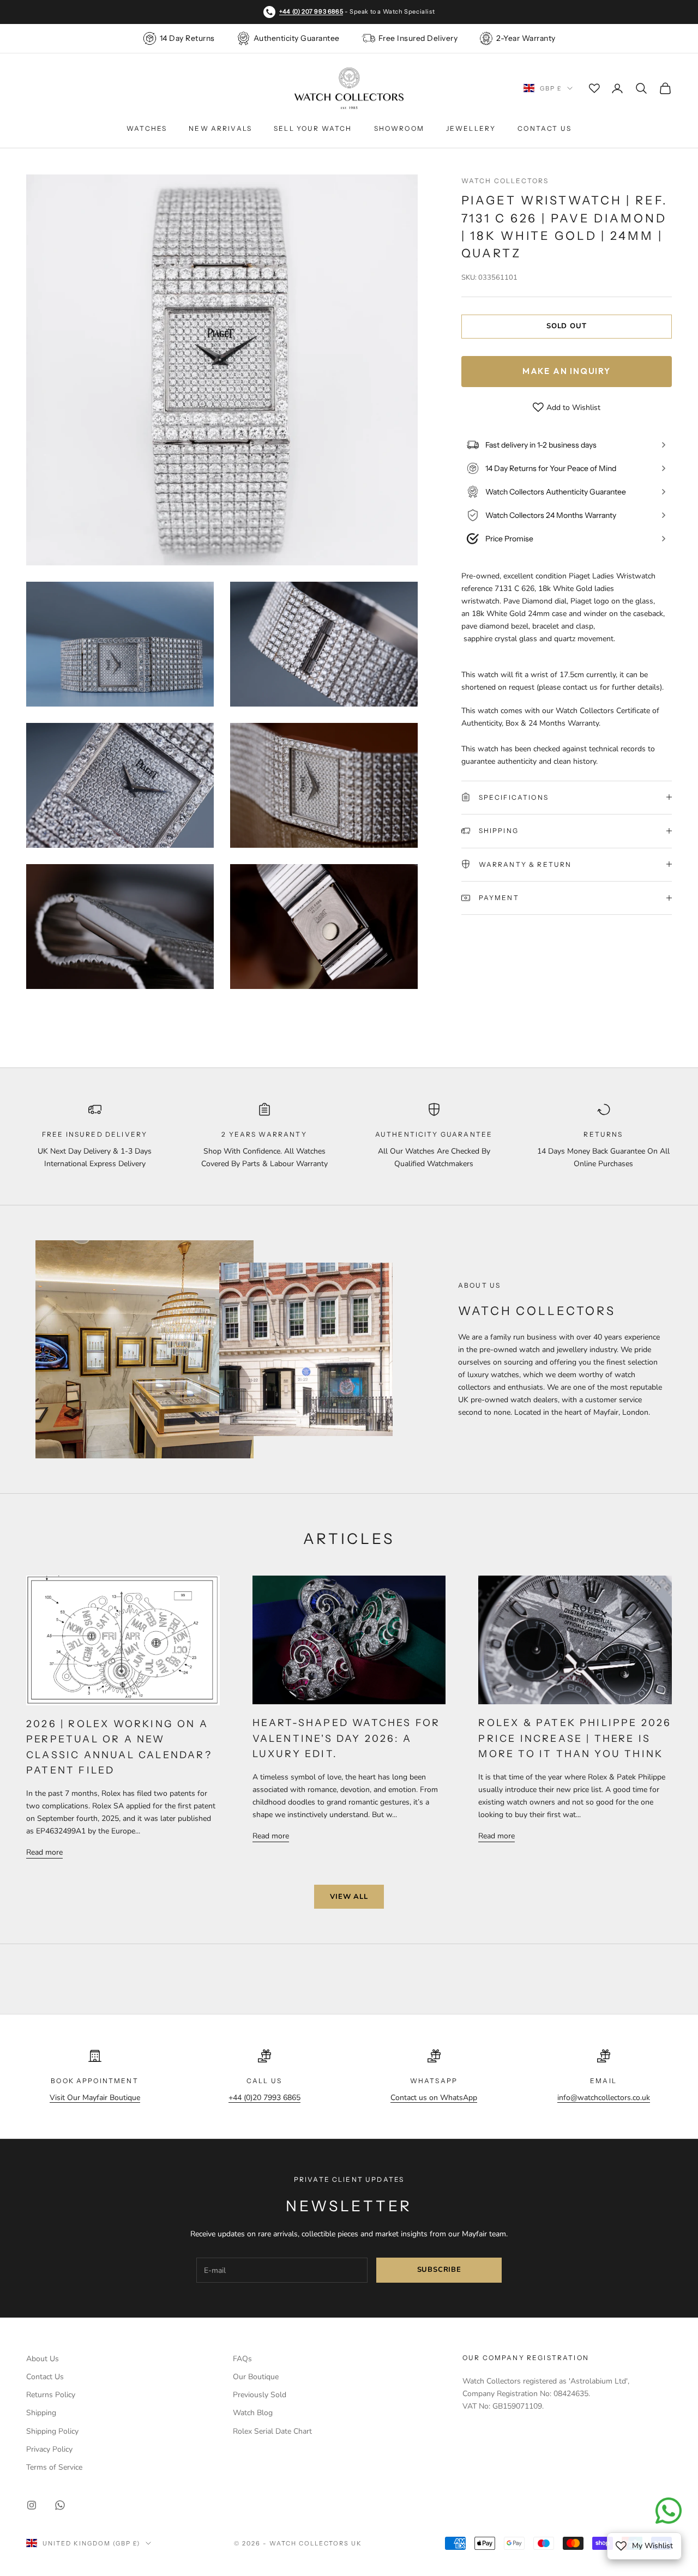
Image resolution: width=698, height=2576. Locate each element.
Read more (44, 1852)
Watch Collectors (505, 181)
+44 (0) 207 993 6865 (311, 11)
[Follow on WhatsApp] (60, 2505)
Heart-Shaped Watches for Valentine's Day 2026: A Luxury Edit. (347, 1738)
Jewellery (471, 128)
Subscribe (439, 2270)
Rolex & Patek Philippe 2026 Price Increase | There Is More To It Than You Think (575, 1738)
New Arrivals (220, 128)
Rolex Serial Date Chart (272, 2431)
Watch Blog (253, 2413)
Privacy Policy (49, 2449)
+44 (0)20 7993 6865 (264, 2098)
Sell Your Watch (313, 128)
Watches (147, 128)
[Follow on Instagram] (32, 2505)
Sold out (566, 326)
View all (349, 1897)
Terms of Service (54, 2467)
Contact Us (544, 128)
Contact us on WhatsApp (434, 2098)
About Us (43, 2359)
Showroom (399, 128)
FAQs (242, 2359)
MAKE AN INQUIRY (567, 371)
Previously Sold (260, 2395)
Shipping (41, 2413)
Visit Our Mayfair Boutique (95, 2098)
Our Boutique (256, 2377)
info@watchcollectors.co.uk (604, 2098)
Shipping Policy (52, 2431)
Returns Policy (51, 2395)
